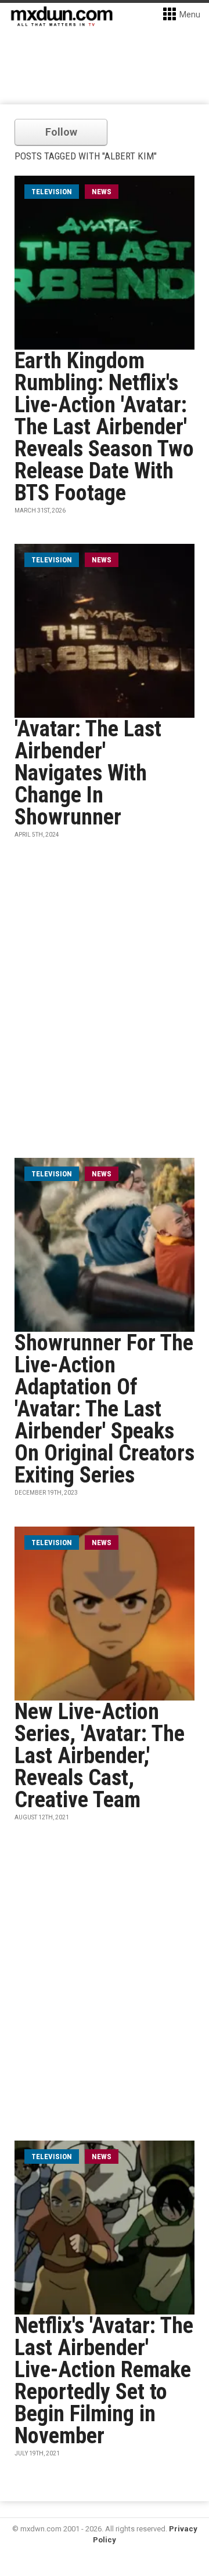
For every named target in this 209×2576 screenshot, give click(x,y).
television (52, 192)
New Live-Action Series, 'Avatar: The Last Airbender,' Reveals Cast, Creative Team (100, 1756)
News (102, 192)
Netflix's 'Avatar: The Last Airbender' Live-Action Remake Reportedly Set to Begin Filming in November (104, 2381)
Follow (61, 132)
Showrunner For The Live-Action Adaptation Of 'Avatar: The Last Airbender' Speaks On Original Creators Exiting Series (105, 1409)
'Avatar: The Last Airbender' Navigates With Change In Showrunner (88, 773)
